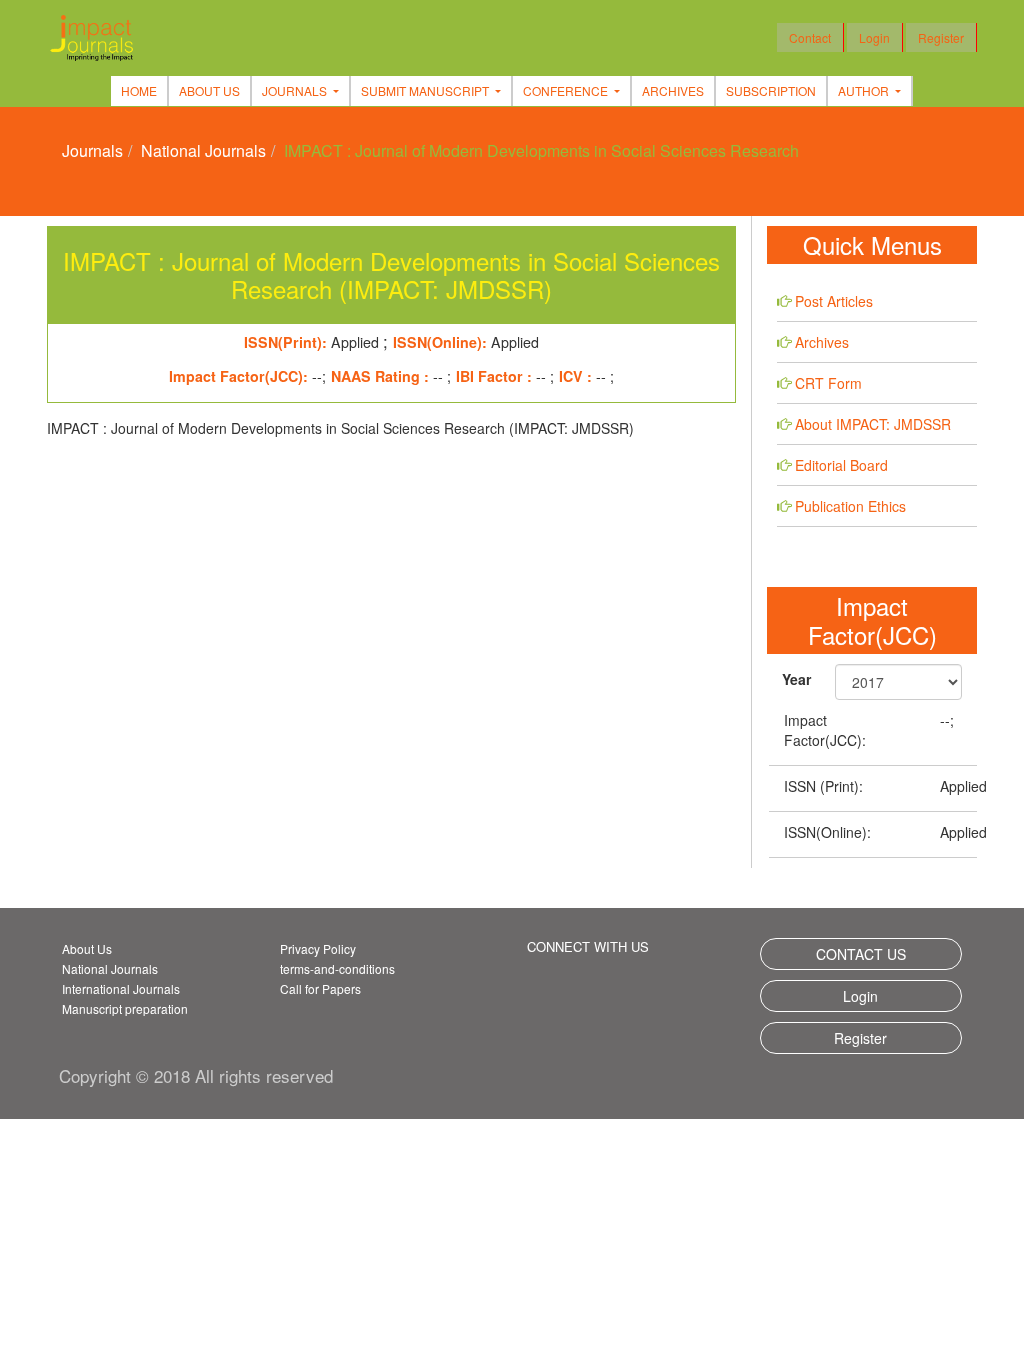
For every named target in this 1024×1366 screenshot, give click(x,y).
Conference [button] (567, 90)
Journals (92, 150)
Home (139, 90)
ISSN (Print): (823, 786)
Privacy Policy (318, 948)
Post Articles (834, 301)
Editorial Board (841, 465)
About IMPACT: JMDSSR (873, 424)
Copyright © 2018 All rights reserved (196, 1075)
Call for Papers (320, 988)
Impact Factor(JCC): (825, 730)
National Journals (203, 150)
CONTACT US (861, 954)
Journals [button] (296, 90)
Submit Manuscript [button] (426, 90)
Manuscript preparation (125, 1008)
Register (941, 37)
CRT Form (828, 383)
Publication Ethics (850, 506)
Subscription (771, 90)
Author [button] (865, 90)
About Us (209, 90)
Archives (673, 90)
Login (874, 37)
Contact (810, 37)
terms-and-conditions (337, 968)
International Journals (121, 988)
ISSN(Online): (827, 832)
